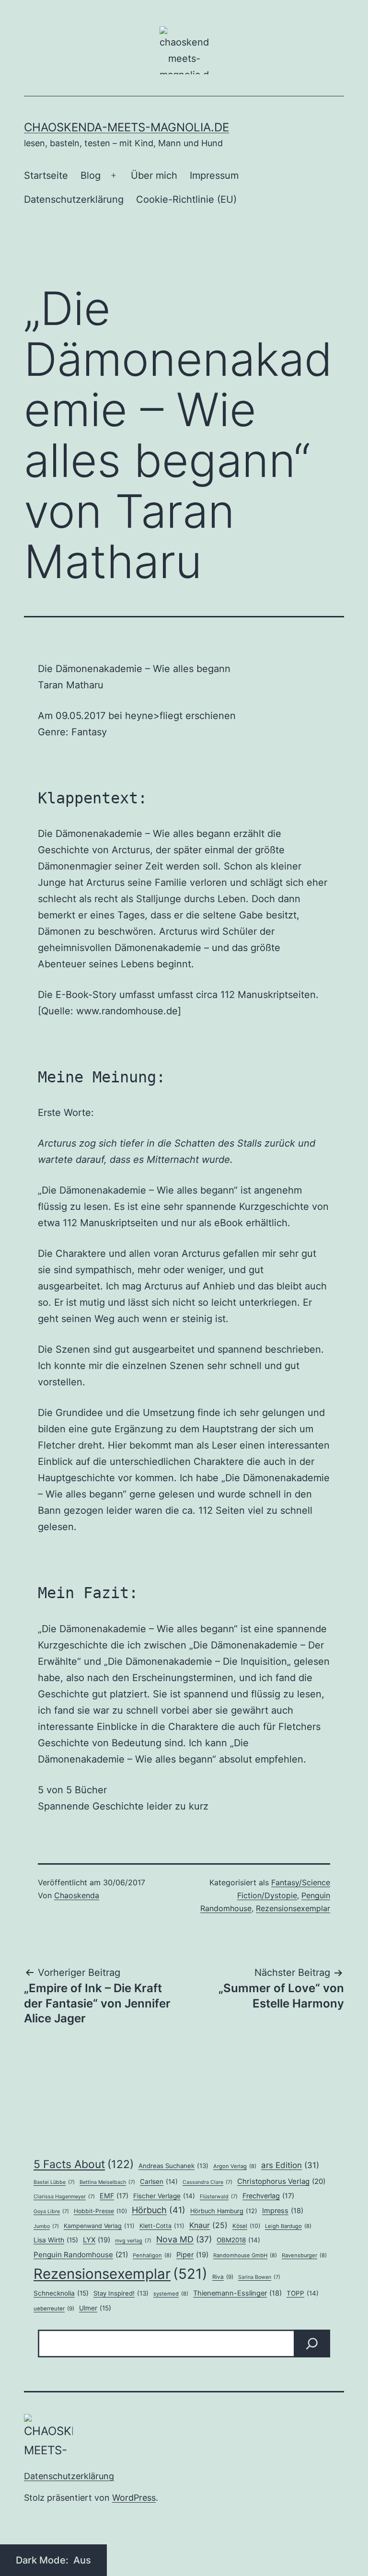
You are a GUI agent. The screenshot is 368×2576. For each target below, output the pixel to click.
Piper (192, 2255)
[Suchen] (312, 2344)
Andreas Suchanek (173, 2166)
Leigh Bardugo (288, 2226)
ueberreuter (54, 2309)
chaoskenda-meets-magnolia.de (126, 127)
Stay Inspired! (121, 2293)
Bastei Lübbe (54, 2182)
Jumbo (46, 2226)
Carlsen (159, 2181)
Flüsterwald (219, 2197)
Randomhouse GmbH (245, 2255)
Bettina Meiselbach (107, 2182)
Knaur (208, 2225)
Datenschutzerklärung (74, 199)
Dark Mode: (43, 2560)
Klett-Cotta (162, 2226)
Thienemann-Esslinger (237, 2293)
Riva (223, 2277)
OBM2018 (238, 2240)
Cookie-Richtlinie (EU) (186, 199)
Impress (283, 2211)
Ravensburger (304, 2255)
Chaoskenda (77, 1895)
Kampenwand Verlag (99, 2226)
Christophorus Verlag (281, 2181)
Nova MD (184, 2239)
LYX (97, 2240)
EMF (114, 2196)
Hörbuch (159, 2210)
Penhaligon (152, 2255)
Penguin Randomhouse (81, 2255)
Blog (91, 175)
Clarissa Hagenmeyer (64, 2197)
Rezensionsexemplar (293, 1908)
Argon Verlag (235, 2166)
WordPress (134, 2498)
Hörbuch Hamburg (224, 2211)
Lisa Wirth (56, 2240)
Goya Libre (51, 2211)
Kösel (246, 2226)
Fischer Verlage (164, 2196)
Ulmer (95, 2308)
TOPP (303, 2293)
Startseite (46, 175)
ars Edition (290, 2165)
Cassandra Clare (207, 2182)
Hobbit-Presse (100, 2211)
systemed (171, 2294)
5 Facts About (84, 2164)
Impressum (214, 175)
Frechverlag (268, 2196)
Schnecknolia (61, 2293)
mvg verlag (133, 2241)
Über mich (154, 175)
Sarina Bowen (259, 2277)
